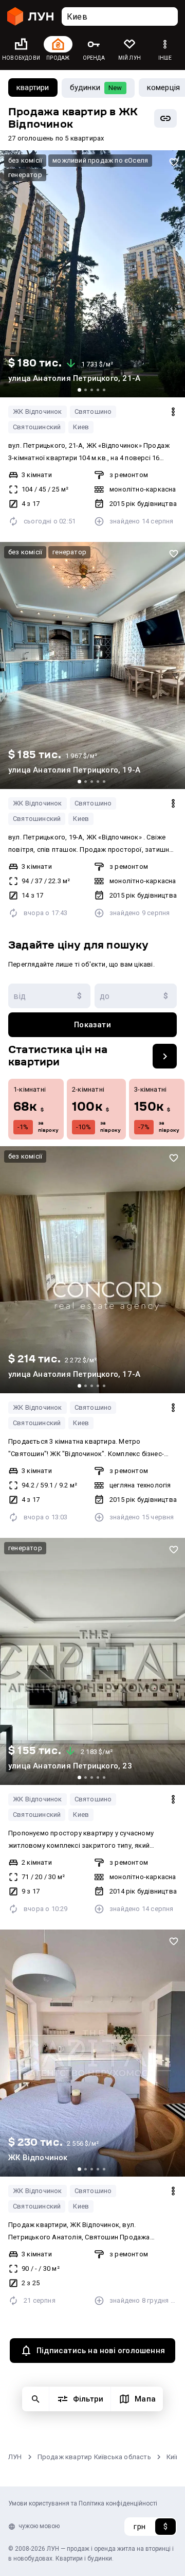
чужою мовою (39, 2526)
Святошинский (37, 427)
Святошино (93, 411)
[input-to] (136, 996)
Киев (81, 427)
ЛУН (15, 2457)
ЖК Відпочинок (38, 411)
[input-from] (49, 996)
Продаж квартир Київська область (94, 2457)
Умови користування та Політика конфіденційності (83, 2503)
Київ (173, 2457)
